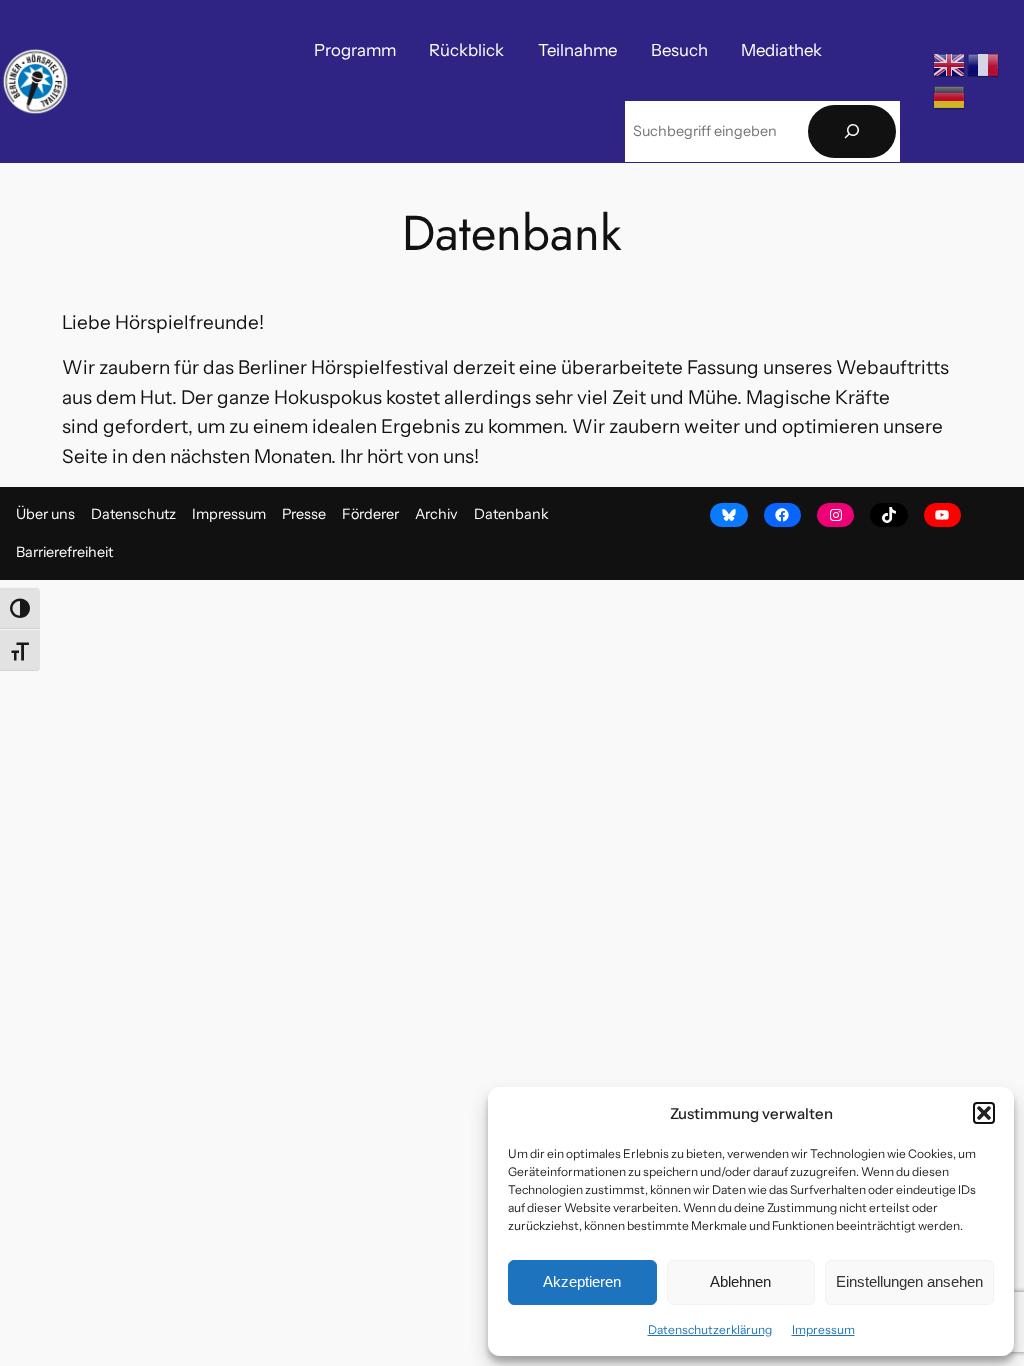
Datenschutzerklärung (710, 1329)
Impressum (823, 1329)
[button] (984, 1113)
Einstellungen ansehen (909, 1281)
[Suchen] (852, 131)
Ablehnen (740, 1281)
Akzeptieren (582, 1281)
